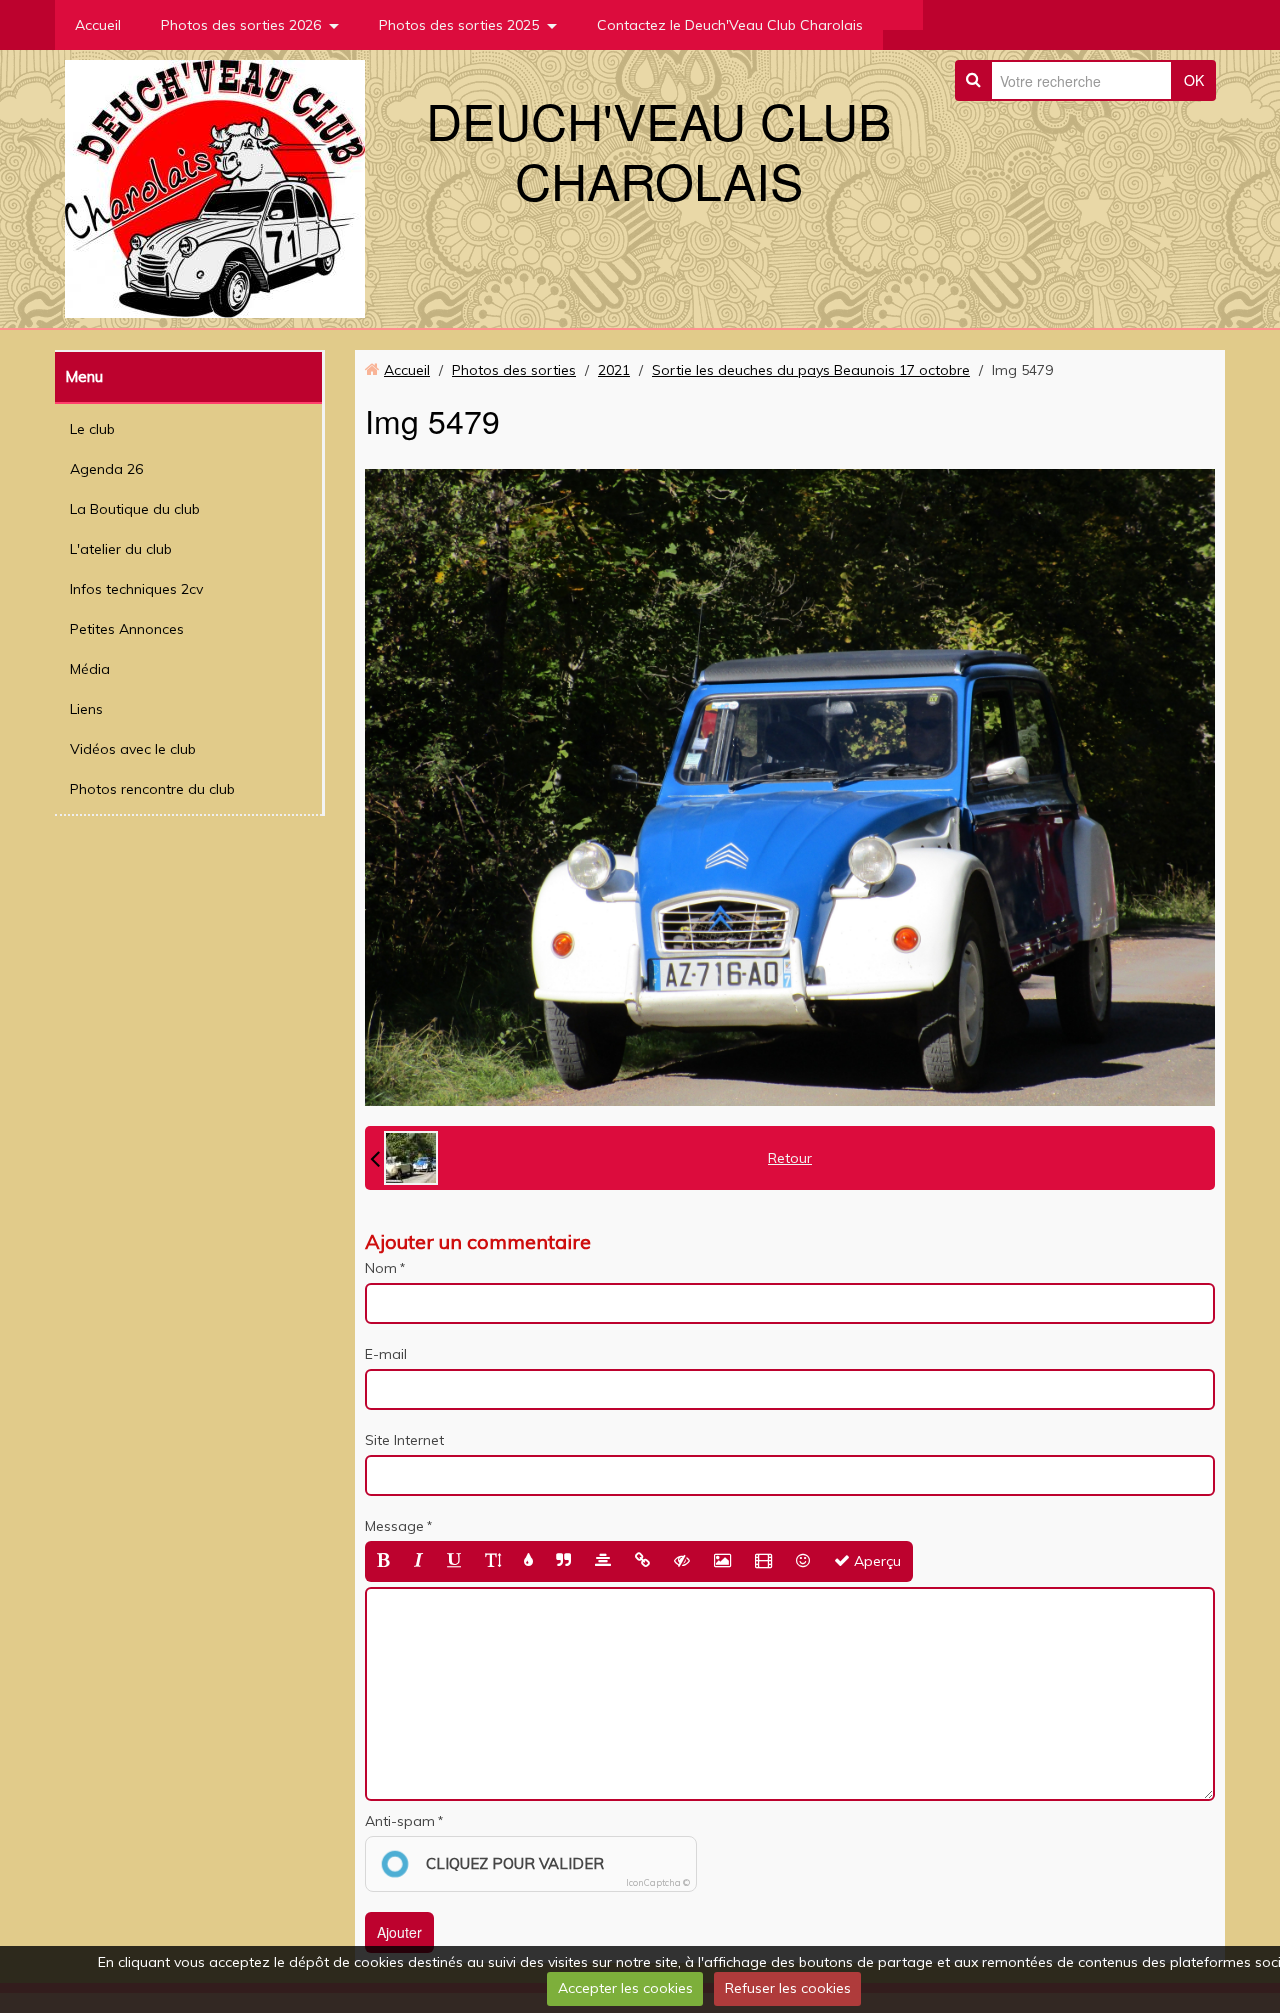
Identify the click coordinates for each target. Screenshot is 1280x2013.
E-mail (386, 1354)
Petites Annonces (127, 629)
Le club (92, 429)
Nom (381, 1268)
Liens (86, 709)
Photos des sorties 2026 (241, 25)
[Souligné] (454, 1561)
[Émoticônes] (803, 1561)
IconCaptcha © (658, 1882)
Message (394, 1526)
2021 (614, 370)
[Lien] (642, 1561)
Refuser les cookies (788, 1988)
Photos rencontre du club (152, 789)
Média (90, 669)
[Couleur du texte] (528, 1561)
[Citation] (563, 1561)
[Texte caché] (682, 1561)
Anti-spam (400, 1821)
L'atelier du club (121, 549)
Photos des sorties (514, 370)
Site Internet (404, 1440)
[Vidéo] (763, 1561)
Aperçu (875, 1561)
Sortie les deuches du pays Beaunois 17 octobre (811, 370)
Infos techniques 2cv (136, 589)
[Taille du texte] (493, 1561)
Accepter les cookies (625, 1988)
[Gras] (383, 1561)
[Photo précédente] (404, 1158)
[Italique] (418, 1561)
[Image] (722, 1561)
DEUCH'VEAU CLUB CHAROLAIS (658, 149)
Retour (790, 1158)
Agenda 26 (106, 469)
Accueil (98, 25)
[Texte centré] (603, 1561)
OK (1194, 80)
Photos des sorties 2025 (459, 25)
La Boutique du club (135, 509)
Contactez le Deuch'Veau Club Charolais (730, 25)
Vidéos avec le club (133, 749)
